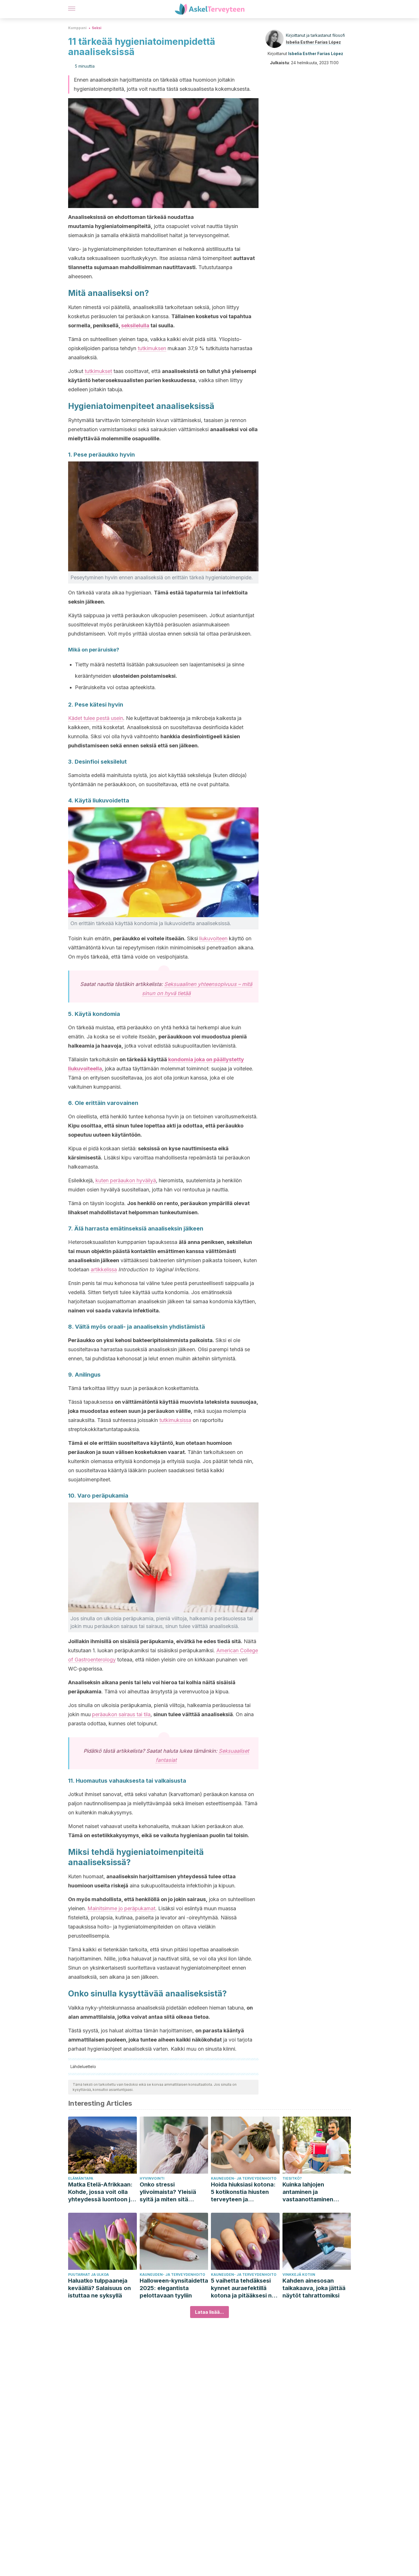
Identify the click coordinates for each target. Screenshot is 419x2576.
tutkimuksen (152, 348)
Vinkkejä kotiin (299, 2275)
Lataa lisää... (209, 2312)
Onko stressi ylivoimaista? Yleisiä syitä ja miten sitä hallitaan (168, 2192)
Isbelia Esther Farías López (313, 42)
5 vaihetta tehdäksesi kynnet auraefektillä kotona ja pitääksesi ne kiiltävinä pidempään (243, 2288)
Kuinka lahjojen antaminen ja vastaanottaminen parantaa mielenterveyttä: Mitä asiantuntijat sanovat (312, 2192)
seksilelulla (135, 325)
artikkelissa (104, 1269)
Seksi (97, 28)
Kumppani (77, 28)
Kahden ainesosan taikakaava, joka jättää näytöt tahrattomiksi (314, 2288)
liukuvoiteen (213, 938)
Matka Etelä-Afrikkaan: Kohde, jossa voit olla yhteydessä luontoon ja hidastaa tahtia (101, 2192)
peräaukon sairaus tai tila (121, 1714)
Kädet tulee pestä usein (96, 718)
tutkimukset (98, 371)
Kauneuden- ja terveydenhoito (244, 2178)
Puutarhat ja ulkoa (89, 2275)
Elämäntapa (81, 2178)
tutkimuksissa (175, 1420)
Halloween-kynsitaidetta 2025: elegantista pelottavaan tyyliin (174, 2288)
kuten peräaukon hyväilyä (126, 1180)
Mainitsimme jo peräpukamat (121, 1908)
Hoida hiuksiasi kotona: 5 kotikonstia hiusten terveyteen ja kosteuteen (243, 2192)
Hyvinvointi (152, 2178)
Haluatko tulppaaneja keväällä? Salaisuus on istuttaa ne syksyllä (99, 2288)
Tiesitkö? (292, 2178)
